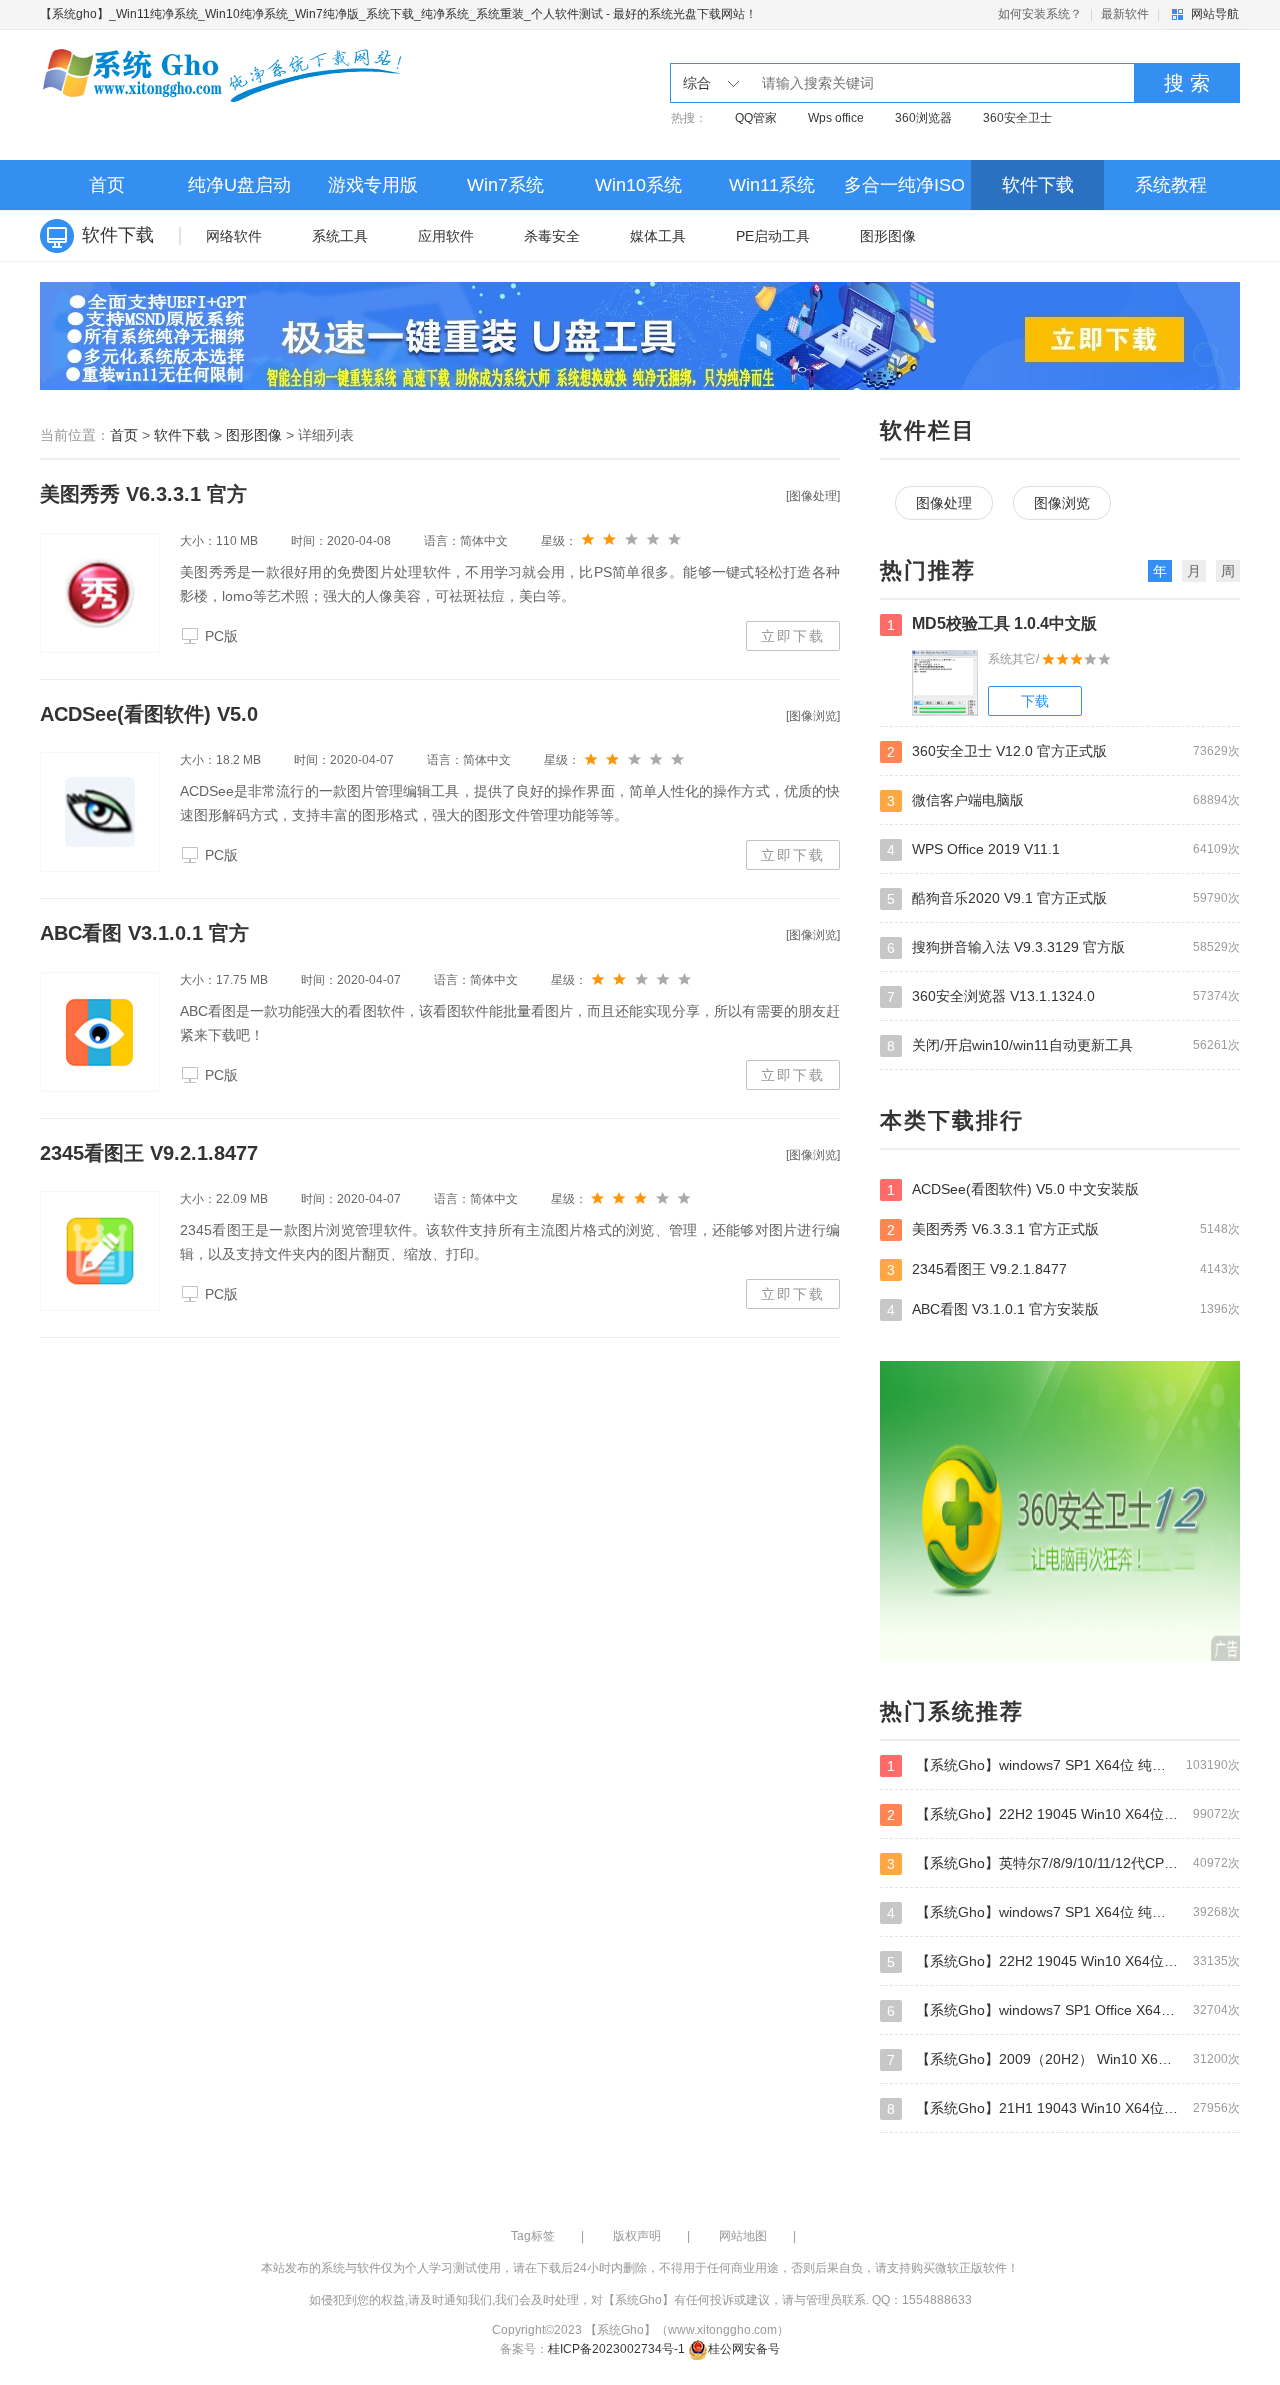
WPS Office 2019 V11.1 (1063, 849)
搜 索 (1187, 83)
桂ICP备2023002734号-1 (616, 2350)
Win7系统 (505, 185)
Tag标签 (533, 2236)
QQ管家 (756, 118)
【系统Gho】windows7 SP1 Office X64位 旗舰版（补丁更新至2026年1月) (1063, 2010)
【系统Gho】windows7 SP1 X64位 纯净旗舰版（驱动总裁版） (1063, 1912)
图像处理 (944, 503)
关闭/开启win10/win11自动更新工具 (1063, 1045)
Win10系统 (638, 185)
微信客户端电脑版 (1063, 800)
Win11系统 (772, 185)
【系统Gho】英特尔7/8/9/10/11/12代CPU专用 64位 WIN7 (1063, 1863)
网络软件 (234, 236)
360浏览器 (923, 118)
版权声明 (637, 2236)
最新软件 (1125, 14)
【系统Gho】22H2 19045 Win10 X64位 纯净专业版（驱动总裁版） (1063, 1961)
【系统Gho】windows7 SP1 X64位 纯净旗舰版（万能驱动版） (1063, 1765)
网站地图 (743, 2236)
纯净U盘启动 (239, 185)
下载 (1035, 701)
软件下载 (1038, 185)
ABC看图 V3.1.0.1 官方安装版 (1063, 1309)
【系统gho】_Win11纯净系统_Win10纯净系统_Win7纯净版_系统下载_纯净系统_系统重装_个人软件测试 (321, 14)
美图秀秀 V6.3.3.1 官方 (143, 494)
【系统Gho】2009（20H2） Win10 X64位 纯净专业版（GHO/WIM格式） (1063, 2059)
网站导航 (1215, 14)
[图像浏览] (813, 716)
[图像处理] (813, 496)
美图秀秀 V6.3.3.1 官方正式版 (1063, 1229)
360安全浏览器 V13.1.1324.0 (1063, 996)
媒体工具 (658, 236)
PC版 (221, 636)
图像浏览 (1062, 503)
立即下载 (793, 636)
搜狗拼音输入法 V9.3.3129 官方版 (1063, 947)
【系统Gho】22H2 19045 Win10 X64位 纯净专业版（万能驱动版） (1063, 1814)
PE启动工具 (773, 236)
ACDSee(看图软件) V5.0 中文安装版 (1013, 1189)
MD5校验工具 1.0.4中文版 (992, 624)
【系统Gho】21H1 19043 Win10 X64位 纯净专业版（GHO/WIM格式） (1063, 2108)
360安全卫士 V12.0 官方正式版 (1063, 751)
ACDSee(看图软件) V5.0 (149, 714)
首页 (107, 185)
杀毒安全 (552, 236)
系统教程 (1171, 185)
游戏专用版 (373, 185)
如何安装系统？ (1040, 14)
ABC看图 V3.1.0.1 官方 (144, 933)
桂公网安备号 (744, 2350)
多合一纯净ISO (904, 185)
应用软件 (446, 236)
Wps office (836, 118)
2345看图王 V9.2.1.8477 (149, 1153)
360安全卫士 (1017, 118)
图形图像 (888, 236)
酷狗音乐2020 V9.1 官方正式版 (1063, 898)
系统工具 (340, 236)
